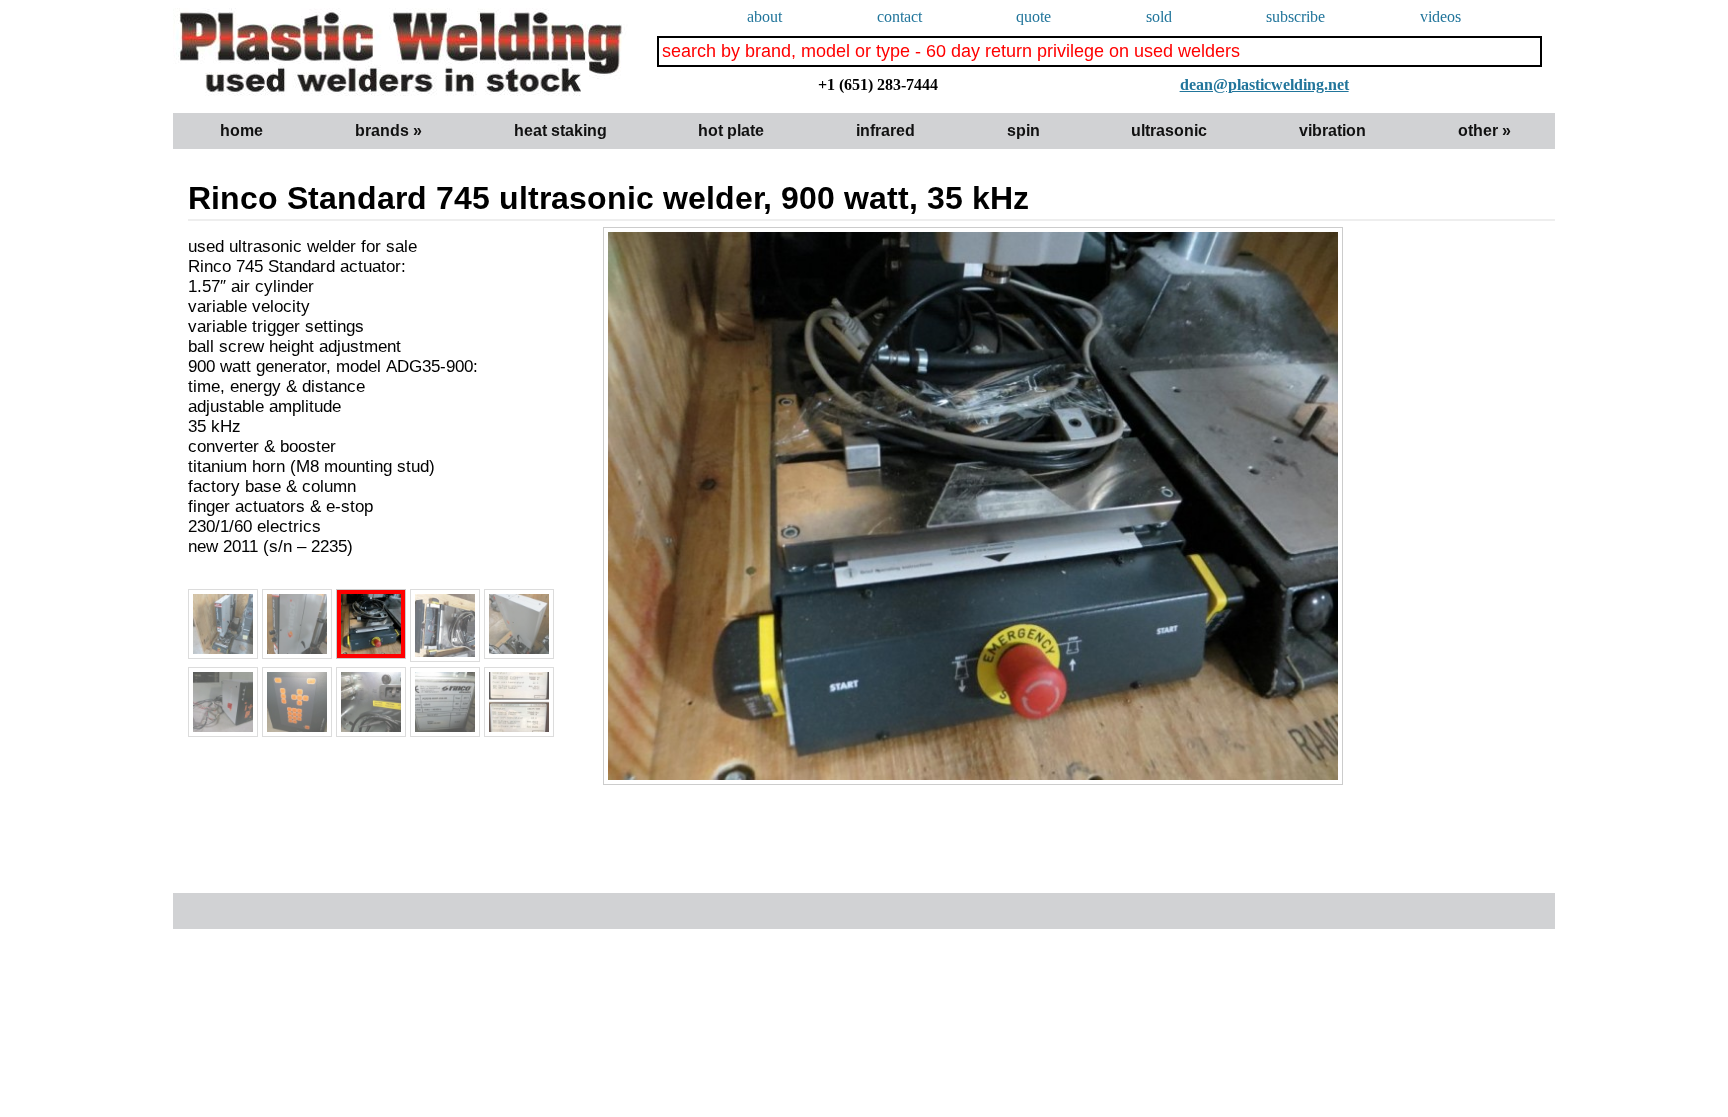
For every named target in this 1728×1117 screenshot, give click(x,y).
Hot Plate (731, 131)
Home (241, 131)
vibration (1332, 131)
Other (1484, 131)
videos (1440, 16)
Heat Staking (560, 131)
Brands (388, 131)
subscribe (1295, 16)
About (764, 16)
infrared (885, 131)
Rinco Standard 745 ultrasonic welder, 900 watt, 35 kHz (608, 198)
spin (1023, 131)
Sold (1159, 16)
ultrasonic (1169, 131)
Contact (899, 16)
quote (1033, 16)
